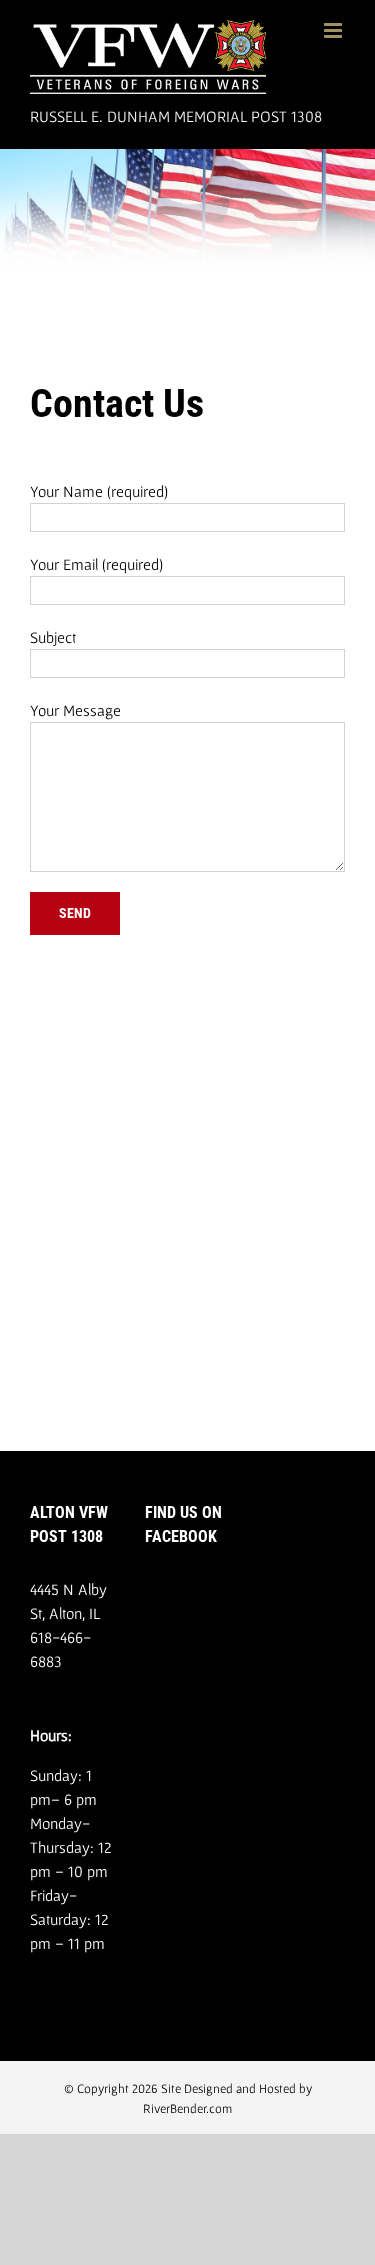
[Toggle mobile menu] (334, 30)
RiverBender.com (187, 2108)
